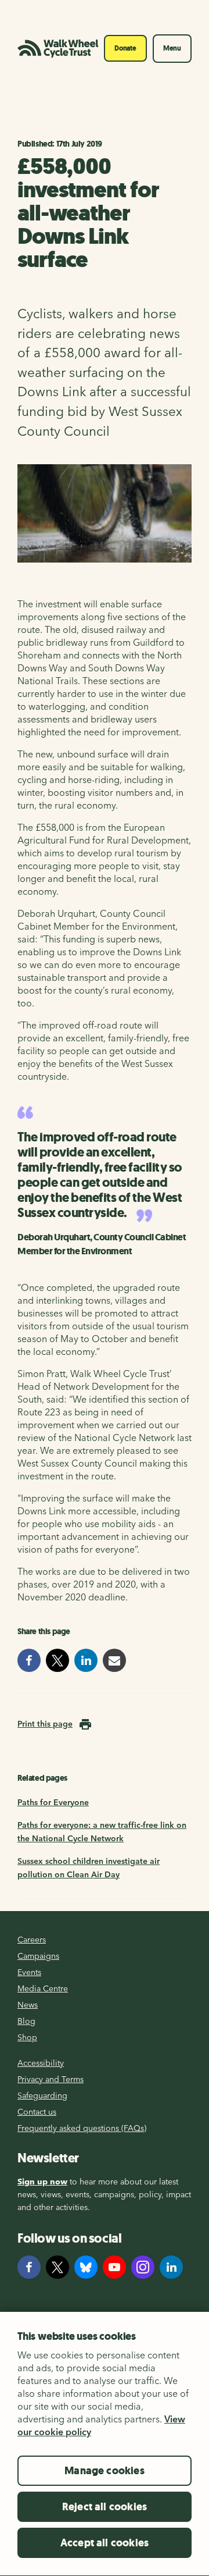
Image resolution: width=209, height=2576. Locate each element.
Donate (125, 48)
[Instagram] (143, 2267)
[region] (105, 2444)
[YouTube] (114, 2267)
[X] (57, 2267)
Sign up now (42, 2182)
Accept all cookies (105, 2543)
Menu (172, 48)
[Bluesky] (86, 2267)
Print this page (45, 1724)
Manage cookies (105, 2471)
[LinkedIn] (171, 2267)
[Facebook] (29, 2267)
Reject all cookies (105, 2507)
